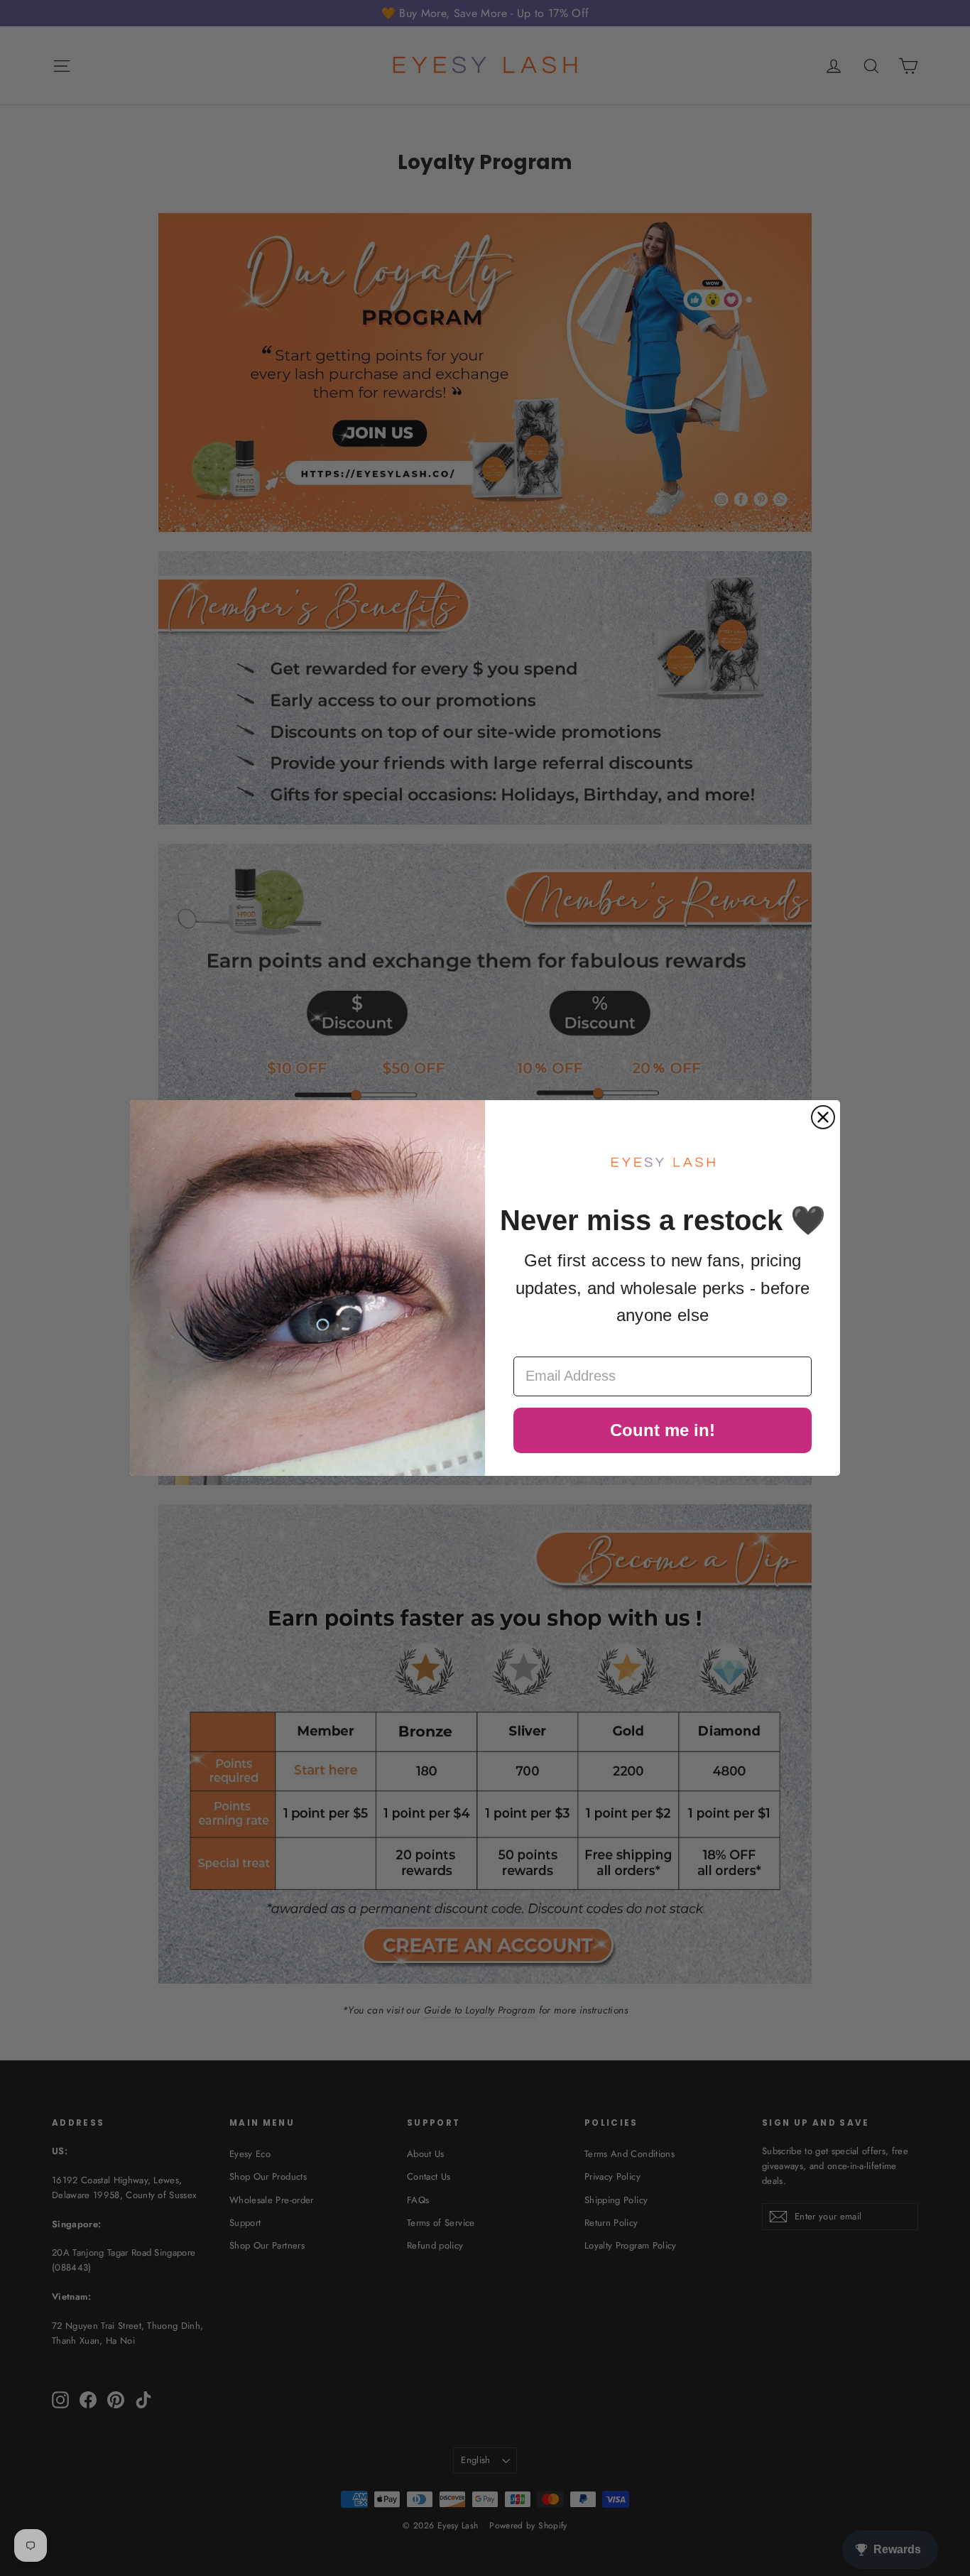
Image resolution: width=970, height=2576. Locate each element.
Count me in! (663, 1430)
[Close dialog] (823, 1117)
